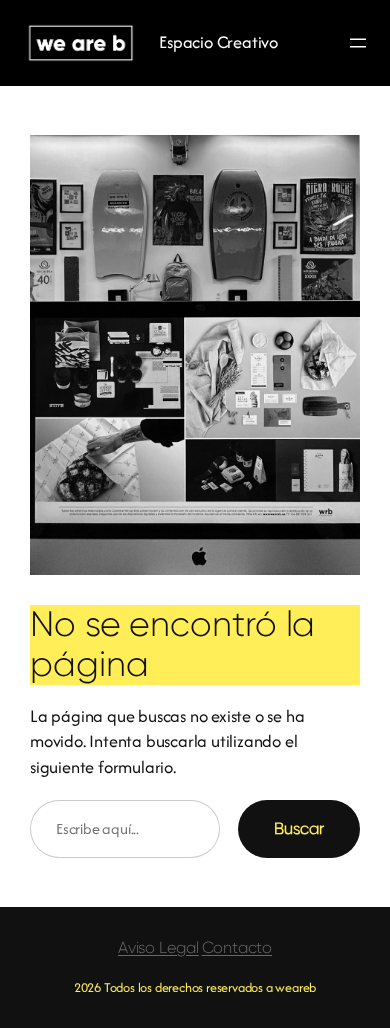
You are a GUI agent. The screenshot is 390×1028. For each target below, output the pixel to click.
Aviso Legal (158, 947)
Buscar (299, 828)
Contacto (237, 947)
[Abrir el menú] (358, 43)
